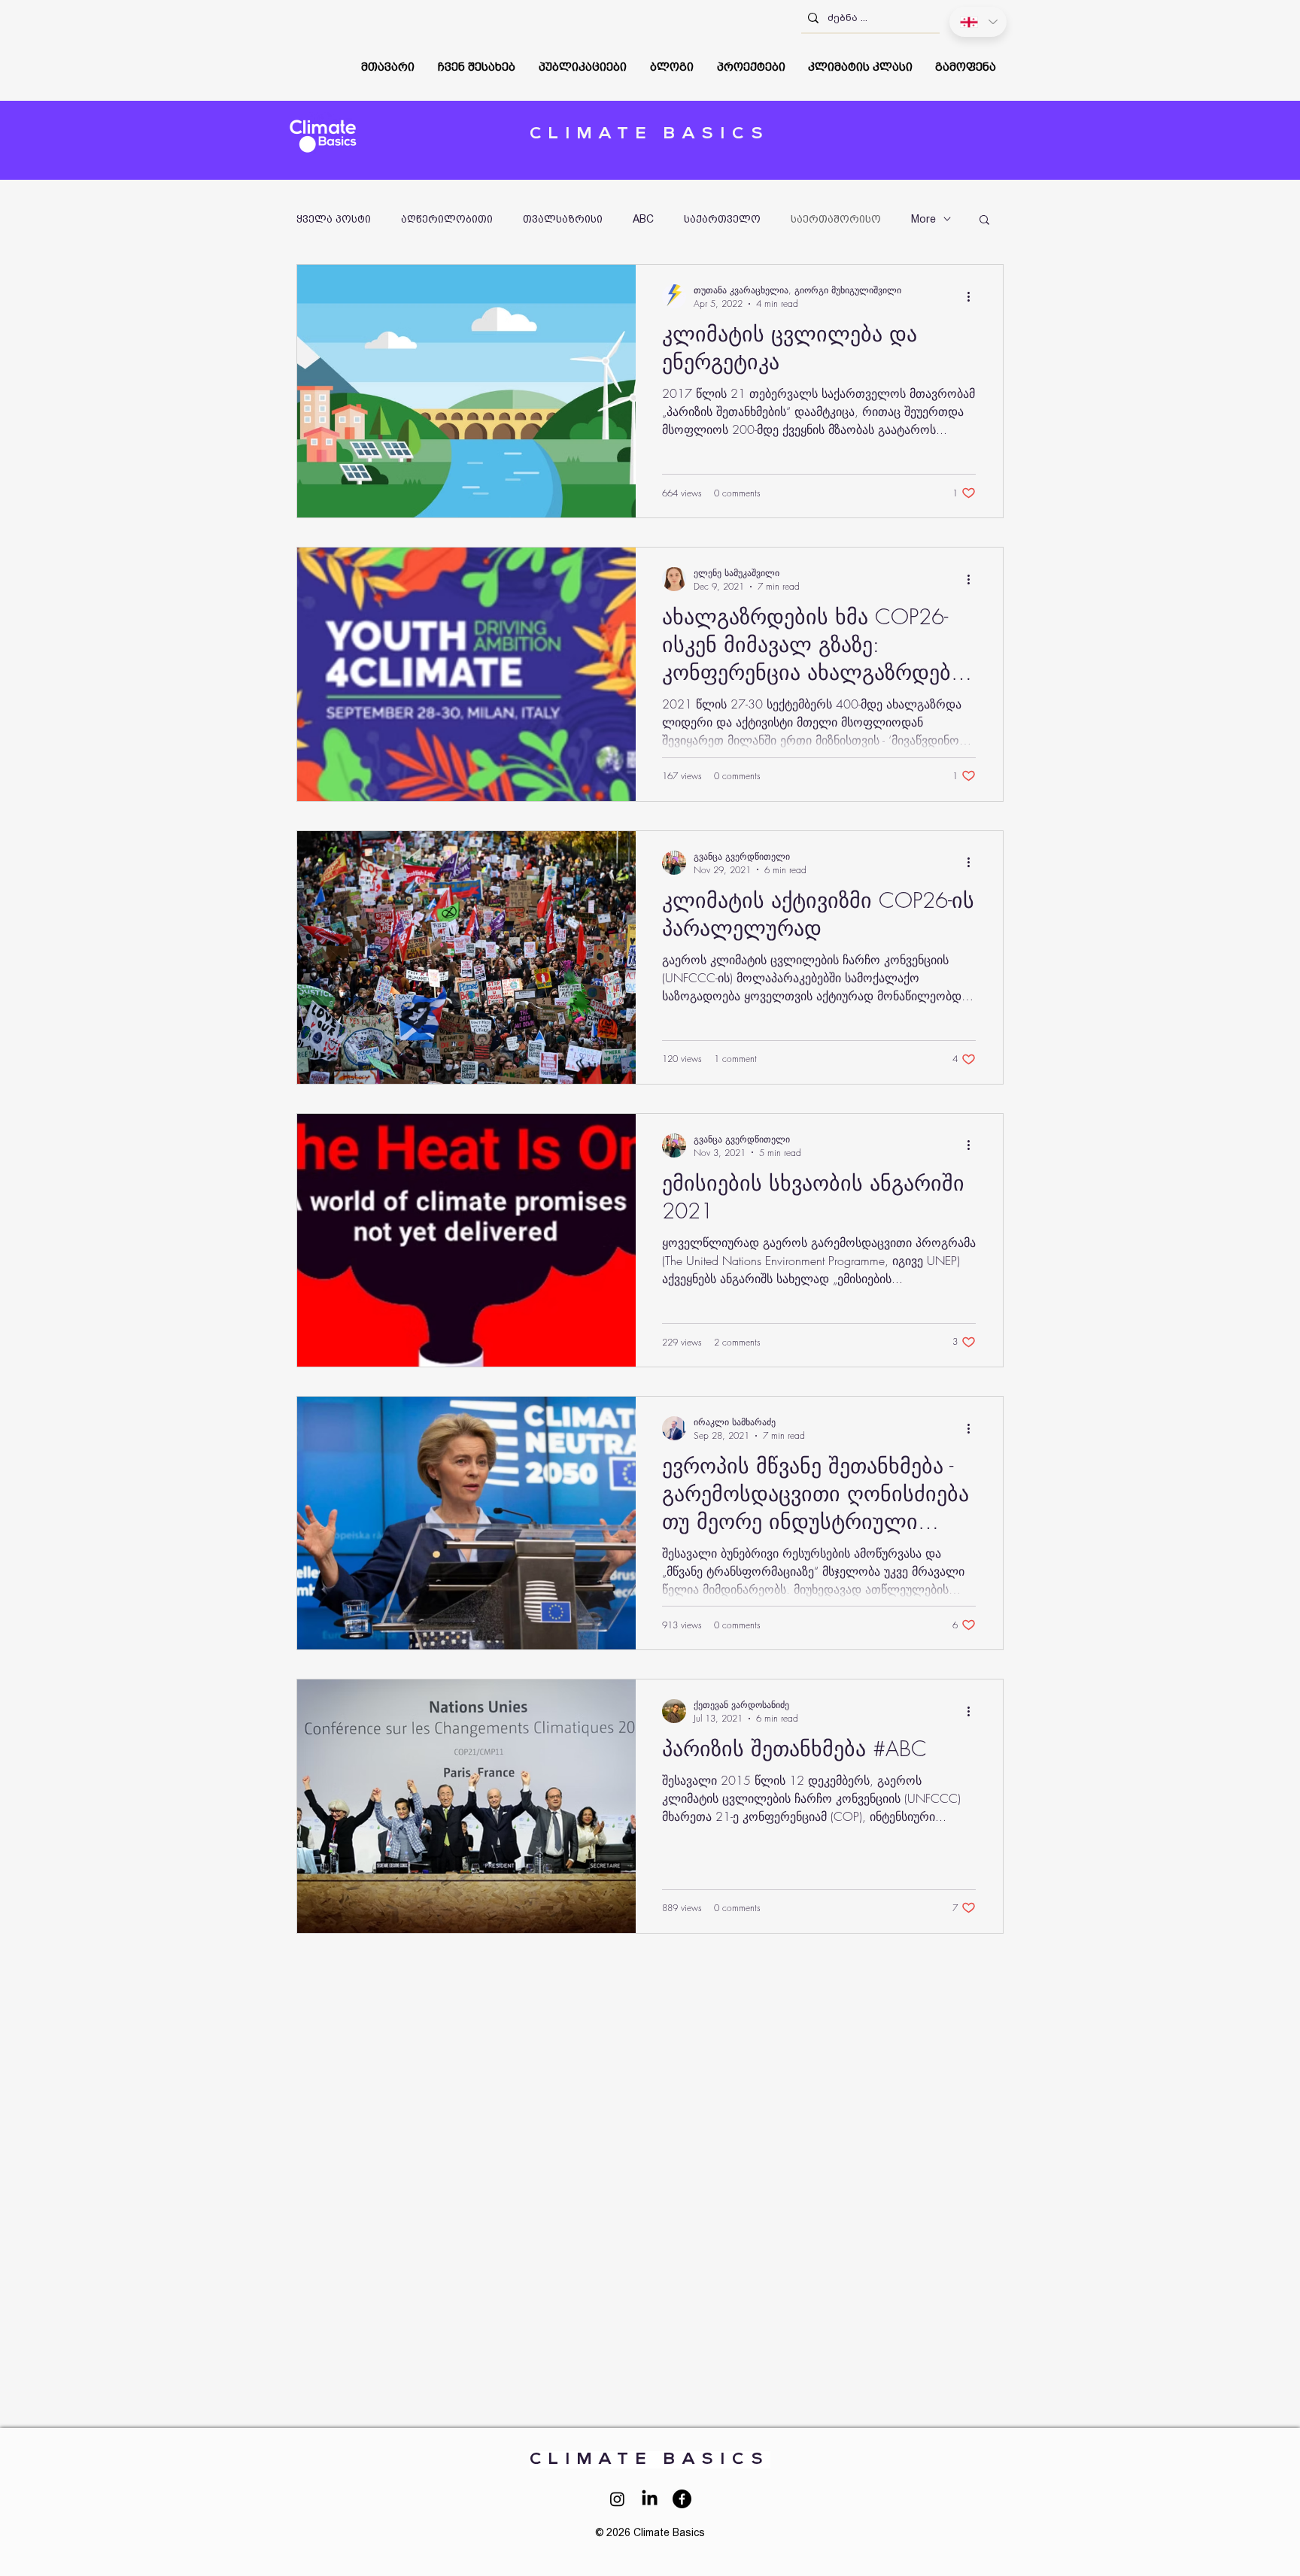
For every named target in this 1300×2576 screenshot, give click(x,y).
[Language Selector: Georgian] (978, 22)
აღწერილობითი (447, 219)
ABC (643, 219)
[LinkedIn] (650, 2499)
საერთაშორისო (836, 219)
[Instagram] (617, 2499)
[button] (477, 67)
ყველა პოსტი (334, 219)
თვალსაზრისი (563, 219)
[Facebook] (682, 2499)
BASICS (650, 134)
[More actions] (973, 296)
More (923, 219)
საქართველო (722, 219)
